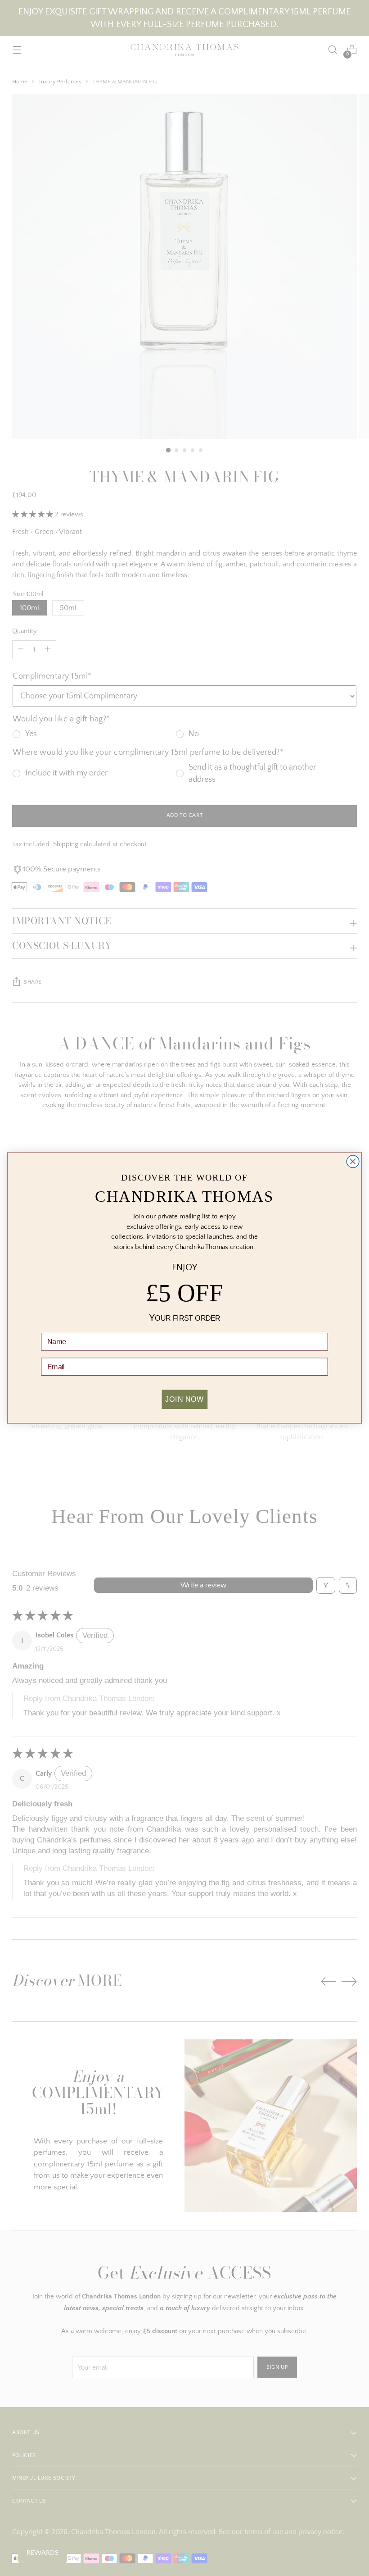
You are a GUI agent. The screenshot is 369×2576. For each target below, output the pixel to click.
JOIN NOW (184, 1399)
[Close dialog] (353, 1162)
